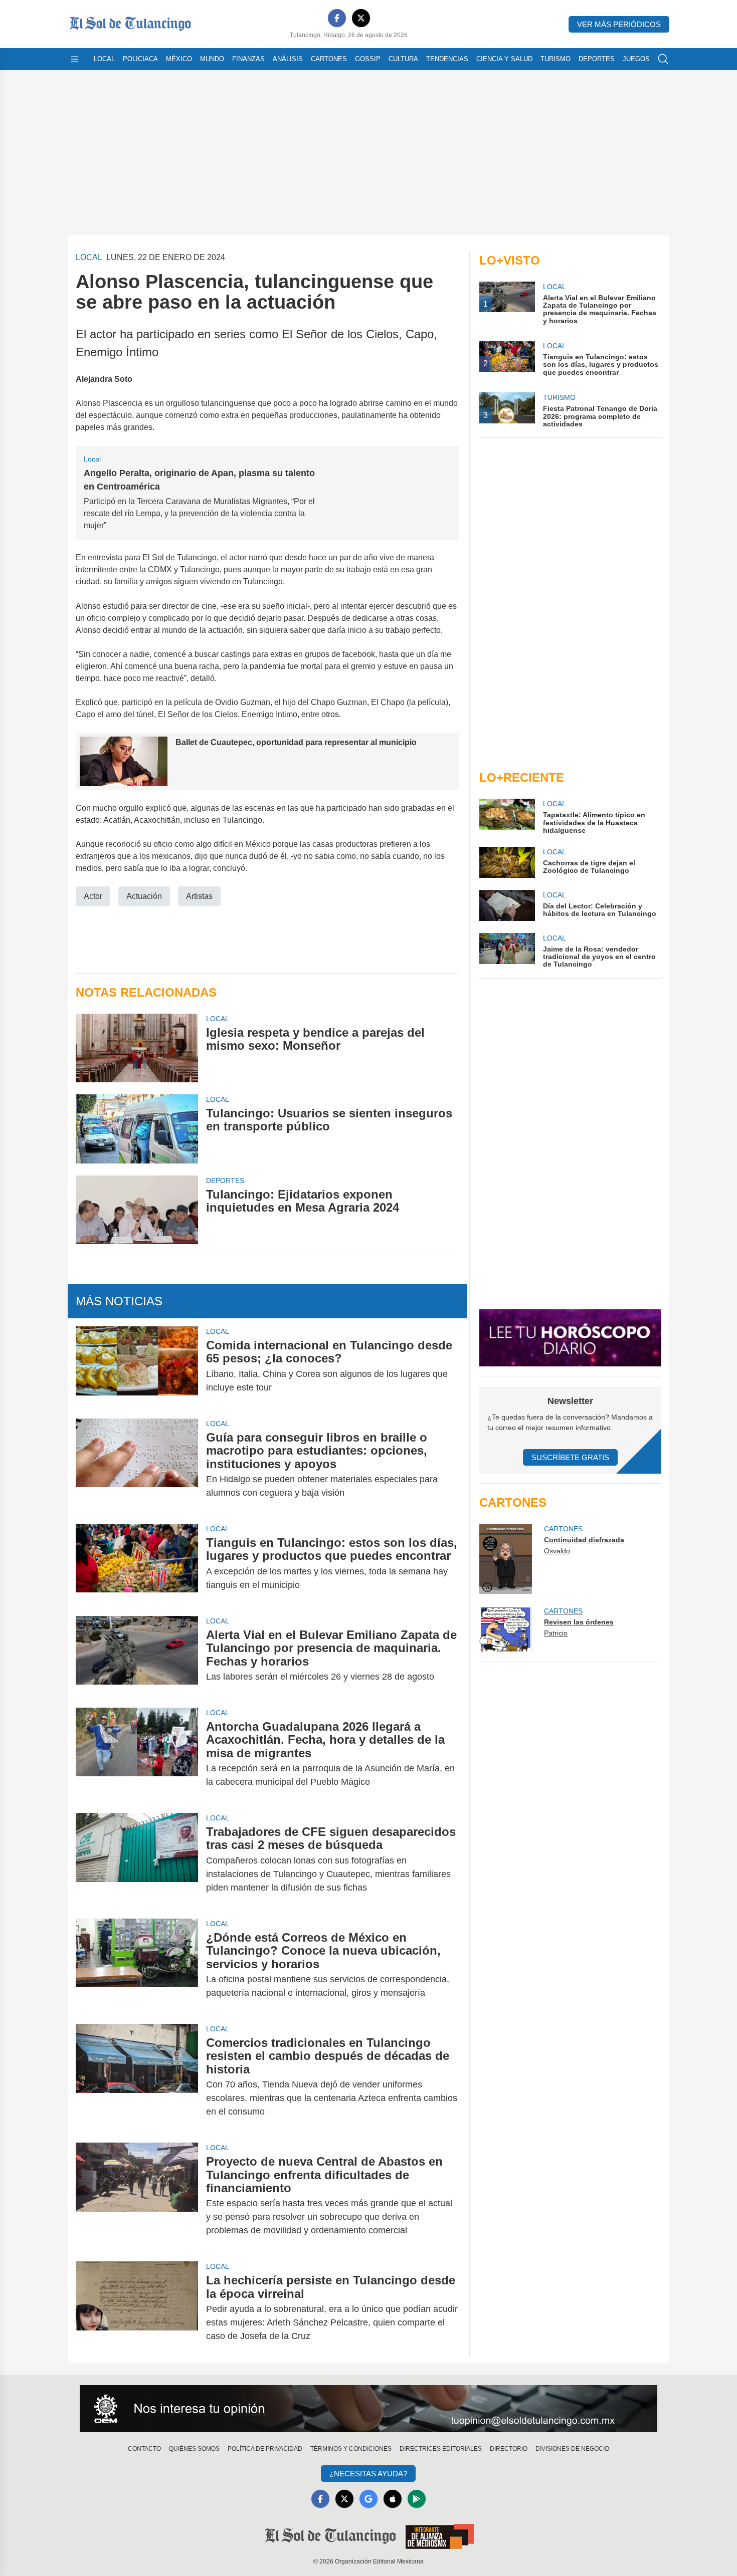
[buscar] (663, 59)
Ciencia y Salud (504, 59)
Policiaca (140, 59)
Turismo (556, 59)
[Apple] (393, 2499)
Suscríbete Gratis (570, 1457)
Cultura (403, 59)
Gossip (368, 59)
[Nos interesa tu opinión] (368, 2409)
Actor (93, 896)
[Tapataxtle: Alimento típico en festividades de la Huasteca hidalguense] (507, 816)
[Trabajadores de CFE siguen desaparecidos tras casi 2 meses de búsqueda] (137, 1860)
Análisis (288, 59)
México (179, 59)
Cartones (329, 59)
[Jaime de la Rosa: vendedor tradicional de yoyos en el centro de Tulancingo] (507, 951)
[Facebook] (337, 18)
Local (104, 59)
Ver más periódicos (619, 24)
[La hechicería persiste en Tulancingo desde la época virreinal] (137, 2308)
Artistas (199, 896)
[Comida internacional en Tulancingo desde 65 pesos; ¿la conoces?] (137, 1366)
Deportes (597, 59)
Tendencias (447, 59)
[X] (361, 18)
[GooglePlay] (417, 2499)
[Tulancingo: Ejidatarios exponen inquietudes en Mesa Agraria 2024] (137, 1210)
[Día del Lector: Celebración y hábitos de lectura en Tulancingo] (507, 905)
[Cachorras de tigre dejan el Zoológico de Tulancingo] (507, 862)
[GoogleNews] (368, 2499)
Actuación (144, 896)
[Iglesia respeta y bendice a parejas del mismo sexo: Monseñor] (137, 1048)
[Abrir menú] (75, 59)
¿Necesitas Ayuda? (368, 2474)
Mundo (212, 59)
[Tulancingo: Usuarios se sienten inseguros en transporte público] (137, 1129)
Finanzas (248, 59)
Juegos (636, 59)
